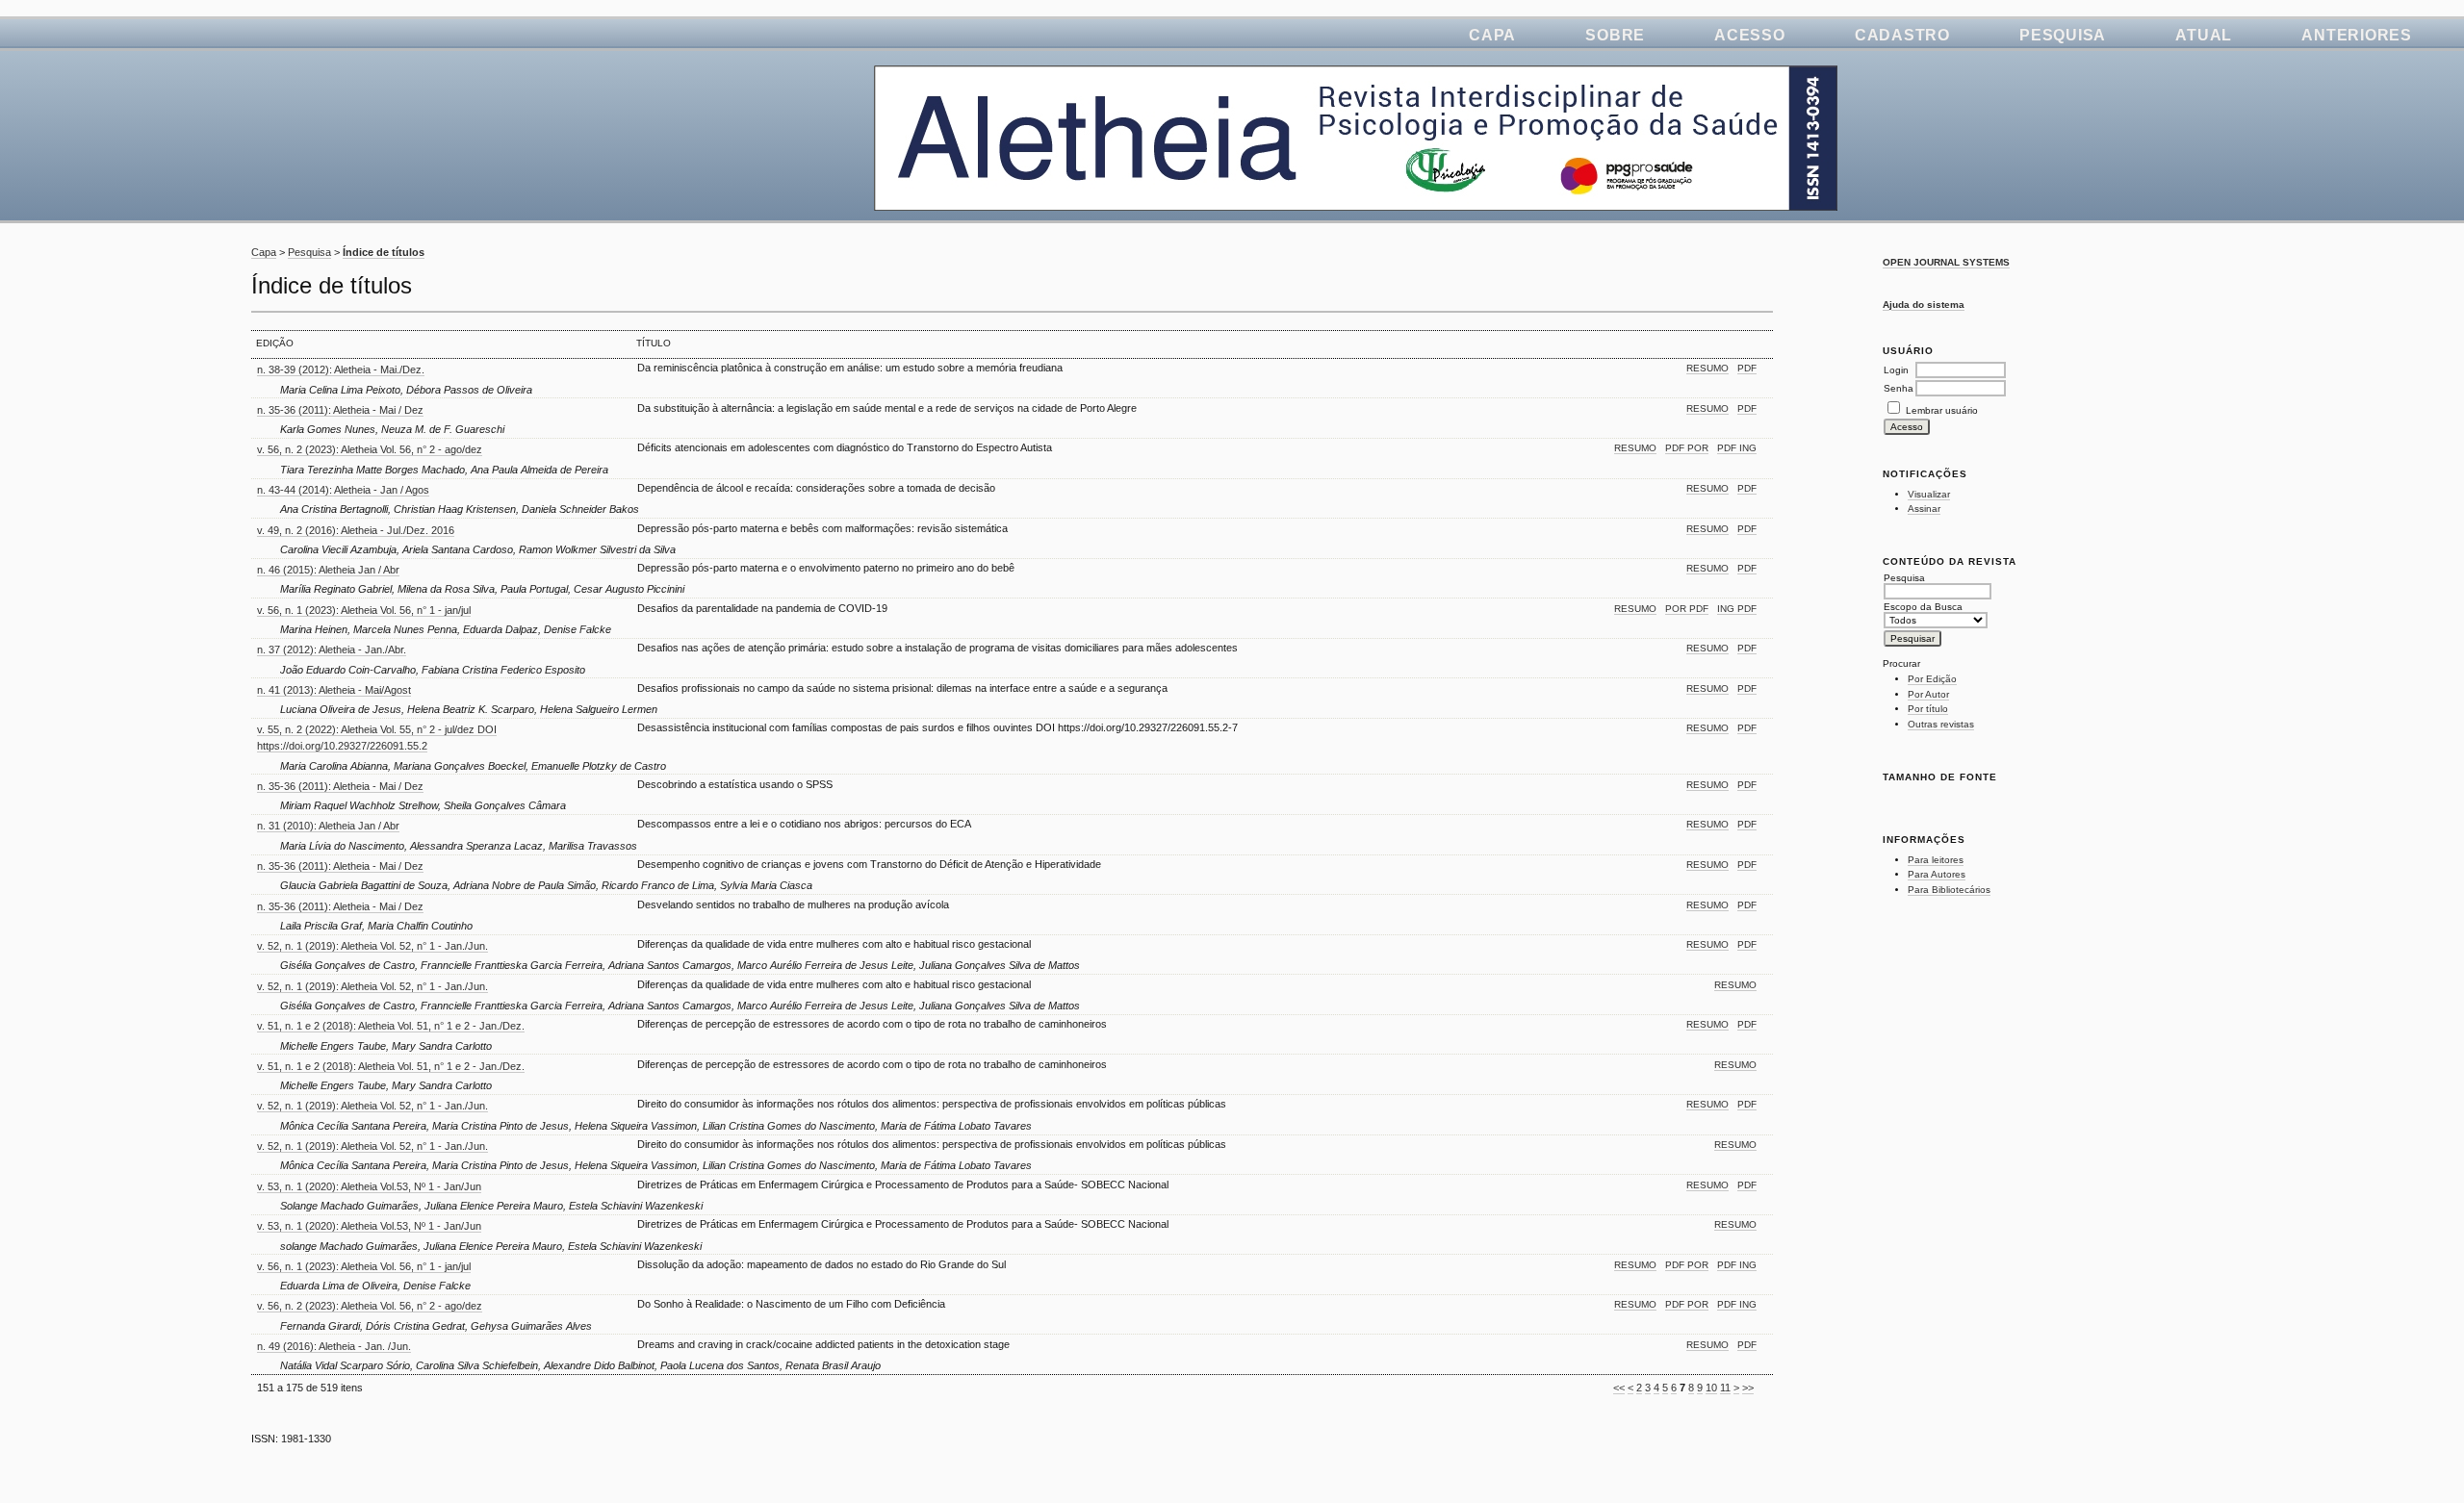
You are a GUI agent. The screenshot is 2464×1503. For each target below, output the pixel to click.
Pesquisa (2063, 35)
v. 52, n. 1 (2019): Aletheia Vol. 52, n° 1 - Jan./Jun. (372, 946)
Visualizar (1929, 494)
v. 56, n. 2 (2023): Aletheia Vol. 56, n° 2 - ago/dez (370, 449)
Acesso (1750, 35)
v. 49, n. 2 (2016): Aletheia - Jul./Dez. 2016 (356, 530)
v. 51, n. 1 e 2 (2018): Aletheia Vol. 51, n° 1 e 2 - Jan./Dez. (391, 1026)
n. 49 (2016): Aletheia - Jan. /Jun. (334, 1346)
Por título (1928, 709)
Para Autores (1937, 874)
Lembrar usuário (1942, 410)
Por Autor (1928, 694)
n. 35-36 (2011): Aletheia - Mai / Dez (340, 410)
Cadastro (1902, 35)
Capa (1492, 35)
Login (1896, 370)
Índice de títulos (384, 252)
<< (1619, 1388)
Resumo (1707, 368)
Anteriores (2357, 35)
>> (1748, 1388)
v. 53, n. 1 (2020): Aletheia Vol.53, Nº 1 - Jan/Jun (369, 1186)
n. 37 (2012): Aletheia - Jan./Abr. (332, 650)
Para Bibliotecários (1949, 890)
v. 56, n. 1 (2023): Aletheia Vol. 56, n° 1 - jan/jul (364, 610)
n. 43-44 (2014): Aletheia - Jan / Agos (343, 490)
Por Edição (1932, 679)
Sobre (1615, 35)
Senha (1899, 388)
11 (1725, 1388)
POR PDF (1687, 609)
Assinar (1924, 509)
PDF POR (1687, 448)
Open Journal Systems (1946, 262)
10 (1711, 1388)
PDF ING (1737, 448)
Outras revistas (1941, 724)
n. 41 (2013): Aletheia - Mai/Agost (334, 690)
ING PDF (1737, 609)
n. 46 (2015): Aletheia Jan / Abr (328, 570)
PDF (1747, 368)
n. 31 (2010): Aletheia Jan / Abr (328, 826)
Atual (2204, 35)
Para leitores (1936, 860)
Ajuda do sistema (1924, 305)
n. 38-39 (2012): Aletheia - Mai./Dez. (341, 369)
